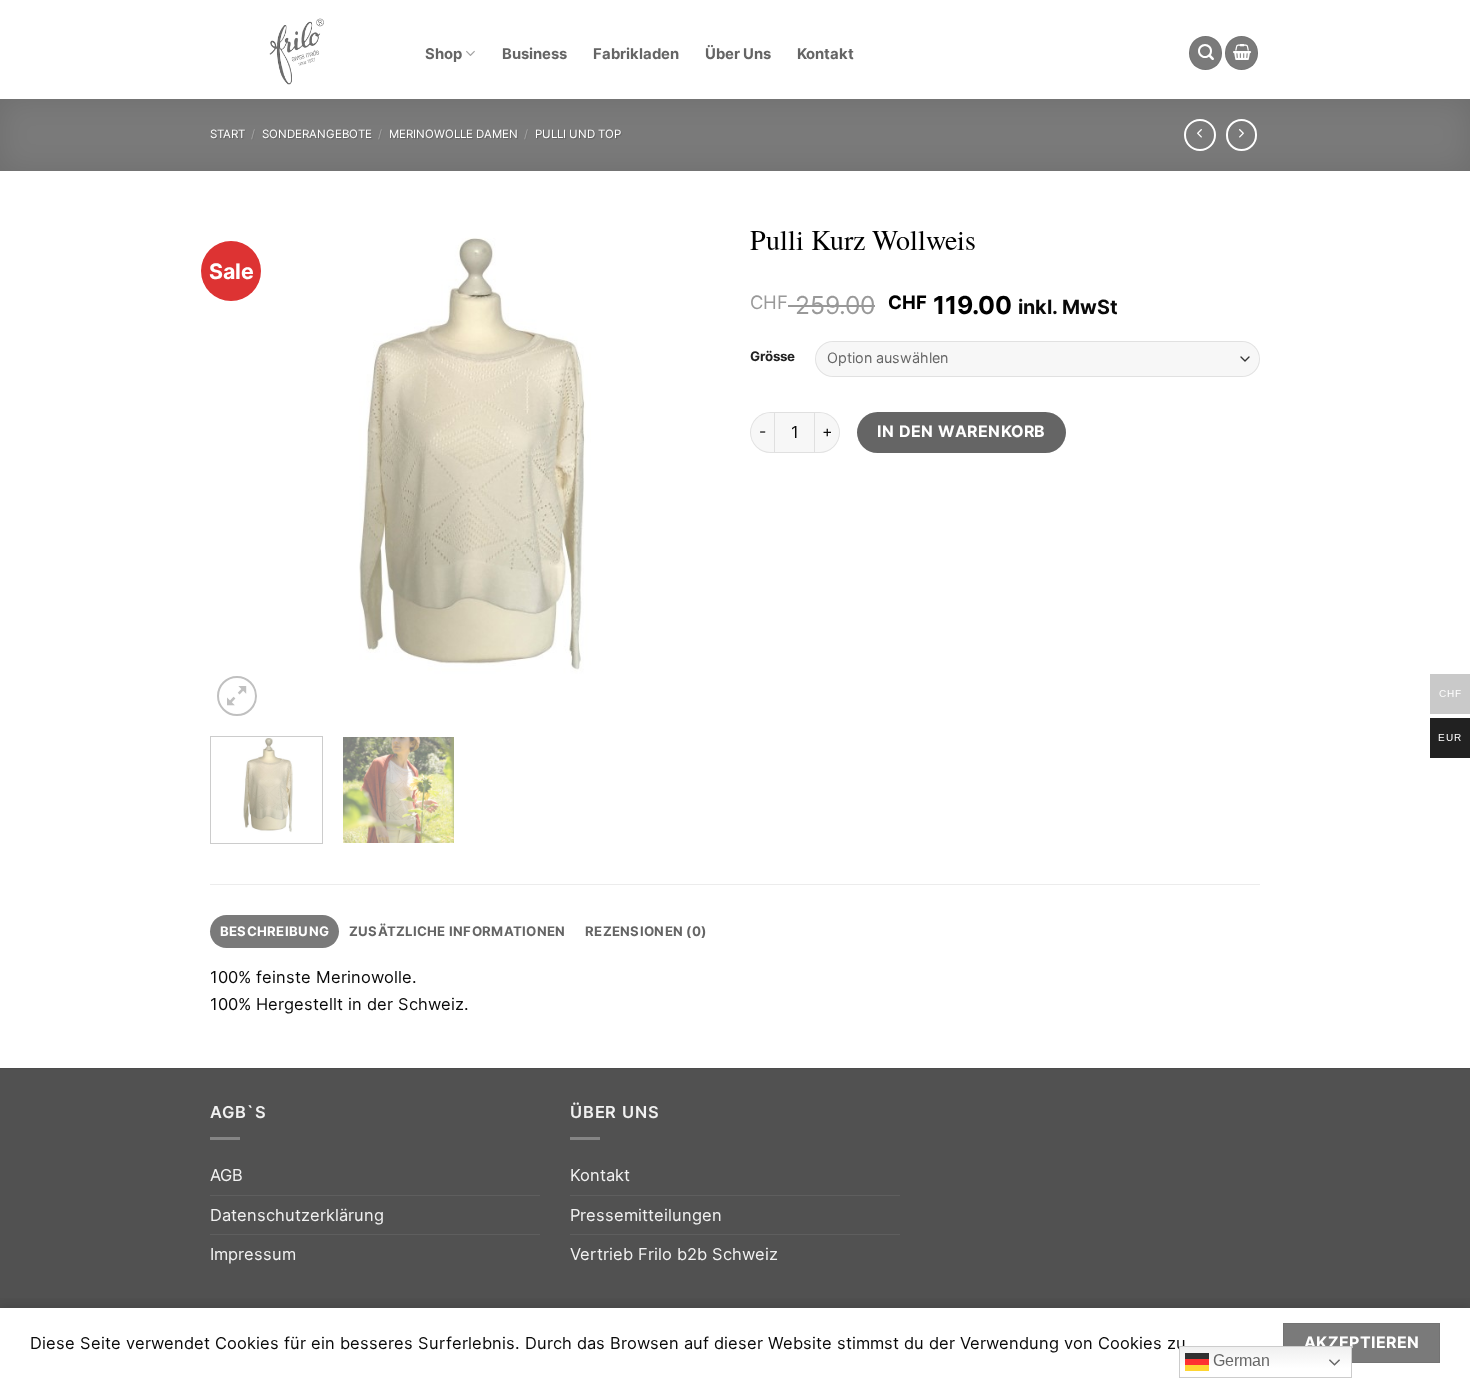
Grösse (772, 356)
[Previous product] (1242, 135)
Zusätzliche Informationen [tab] (457, 931)
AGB (226, 1175)
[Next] (685, 466)
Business (534, 54)
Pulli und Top (578, 134)
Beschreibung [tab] (274, 931)
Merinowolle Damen (453, 134)
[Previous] (245, 466)
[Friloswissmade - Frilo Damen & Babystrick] (296, 50)
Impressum (253, 1254)
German (1239, 1360)
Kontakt (825, 54)
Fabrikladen (636, 54)
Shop (443, 54)
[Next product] (1200, 135)
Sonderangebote (317, 134)
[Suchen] (1205, 53)
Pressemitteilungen (646, 1215)
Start (227, 134)
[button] (1241, 53)
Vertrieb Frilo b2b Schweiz (674, 1254)
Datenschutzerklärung (297, 1215)
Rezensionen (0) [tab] (645, 931)
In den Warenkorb (961, 431)
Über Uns (738, 54)
